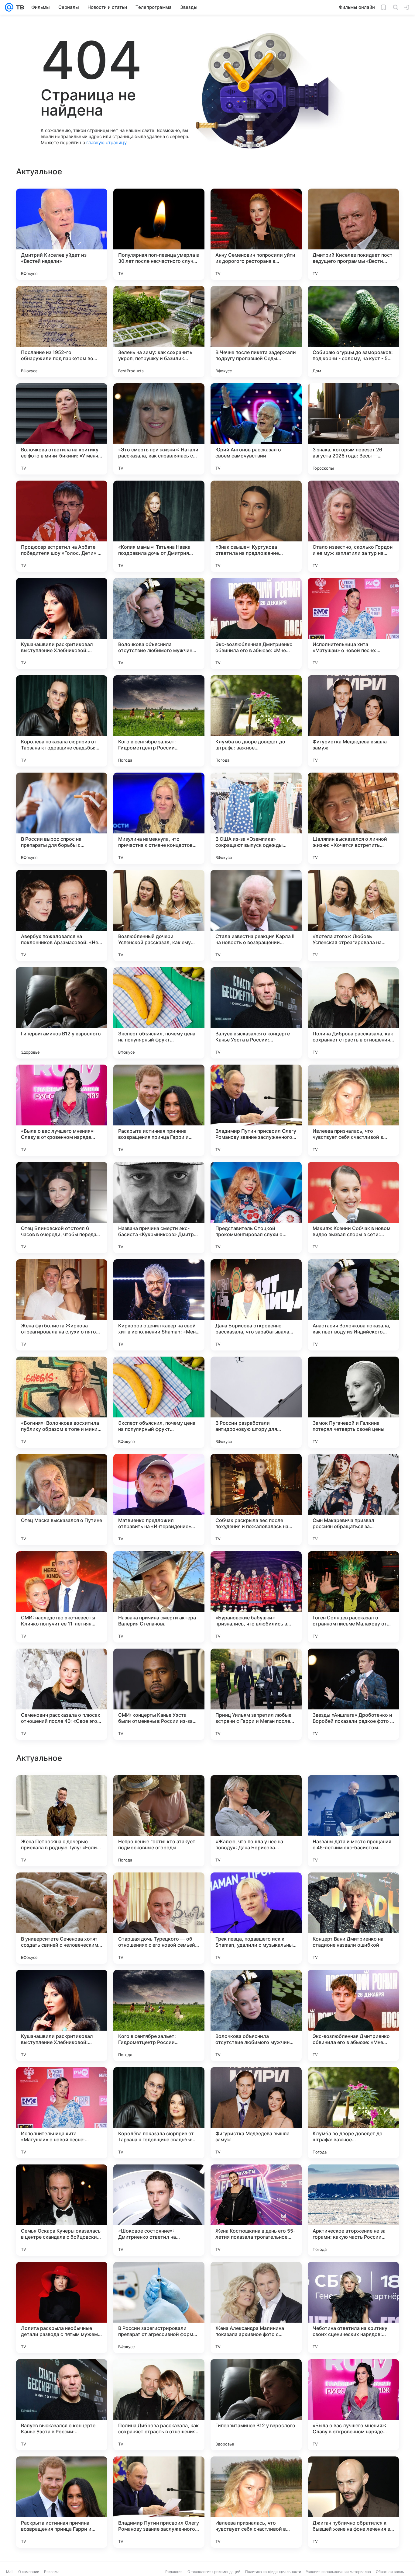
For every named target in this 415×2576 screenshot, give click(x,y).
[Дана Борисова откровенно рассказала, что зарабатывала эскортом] (256, 1305)
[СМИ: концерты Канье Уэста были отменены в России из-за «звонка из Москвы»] (159, 1694)
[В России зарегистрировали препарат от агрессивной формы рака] (159, 2502)
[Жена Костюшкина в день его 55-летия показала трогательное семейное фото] (256, 2405)
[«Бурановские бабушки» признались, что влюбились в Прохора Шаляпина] (256, 1597)
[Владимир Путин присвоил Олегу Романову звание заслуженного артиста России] (256, 1110)
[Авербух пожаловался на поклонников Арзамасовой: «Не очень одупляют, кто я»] (62, 916)
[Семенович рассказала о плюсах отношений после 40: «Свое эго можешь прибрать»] (62, 1694)
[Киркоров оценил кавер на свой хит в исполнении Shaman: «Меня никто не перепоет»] (159, 1305)
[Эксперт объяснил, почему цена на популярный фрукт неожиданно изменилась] (159, 1013)
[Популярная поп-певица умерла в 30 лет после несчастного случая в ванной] (159, 234)
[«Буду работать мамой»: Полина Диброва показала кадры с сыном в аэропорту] (62, 1792)
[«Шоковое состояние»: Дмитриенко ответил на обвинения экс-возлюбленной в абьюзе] (159, 2405)
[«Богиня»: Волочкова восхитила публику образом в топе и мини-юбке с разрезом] (62, 1402)
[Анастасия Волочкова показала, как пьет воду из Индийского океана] (353, 1305)
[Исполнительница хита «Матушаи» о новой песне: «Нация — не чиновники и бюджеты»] (353, 624)
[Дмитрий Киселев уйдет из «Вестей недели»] (62, 234)
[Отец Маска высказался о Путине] (62, 1500)
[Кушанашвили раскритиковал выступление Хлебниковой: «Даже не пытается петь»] (62, 624)
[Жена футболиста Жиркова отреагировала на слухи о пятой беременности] (62, 1305)
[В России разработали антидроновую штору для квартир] (256, 1402)
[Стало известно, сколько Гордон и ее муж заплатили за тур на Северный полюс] (353, 526)
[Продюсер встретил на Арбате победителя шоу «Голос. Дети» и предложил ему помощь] (62, 526)
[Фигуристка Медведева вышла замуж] (353, 721)
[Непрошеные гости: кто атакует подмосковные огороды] (159, 2015)
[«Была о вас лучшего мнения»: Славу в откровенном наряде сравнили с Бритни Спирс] (62, 1110)
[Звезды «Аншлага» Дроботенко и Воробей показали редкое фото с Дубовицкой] (353, 1694)
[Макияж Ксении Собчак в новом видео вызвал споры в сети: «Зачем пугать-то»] (353, 1208)
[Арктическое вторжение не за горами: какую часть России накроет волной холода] (353, 2405)
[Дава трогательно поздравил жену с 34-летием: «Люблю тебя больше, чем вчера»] (353, 1889)
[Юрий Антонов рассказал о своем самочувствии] (256, 429)
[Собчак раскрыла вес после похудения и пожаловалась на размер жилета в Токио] (256, 1500)
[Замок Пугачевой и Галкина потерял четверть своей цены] (353, 1402)
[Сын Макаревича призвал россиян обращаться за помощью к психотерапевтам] (353, 1500)
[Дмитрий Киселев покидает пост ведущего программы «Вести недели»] (353, 234)
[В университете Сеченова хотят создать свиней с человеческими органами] (62, 2113)
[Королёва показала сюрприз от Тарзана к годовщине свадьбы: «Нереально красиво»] (62, 721)
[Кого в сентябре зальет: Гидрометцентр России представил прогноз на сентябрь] (159, 721)
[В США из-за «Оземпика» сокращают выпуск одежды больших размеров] (256, 818)
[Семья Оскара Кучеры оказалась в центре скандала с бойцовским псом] (62, 2405)
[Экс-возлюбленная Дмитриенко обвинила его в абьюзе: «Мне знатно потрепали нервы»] (256, 624)
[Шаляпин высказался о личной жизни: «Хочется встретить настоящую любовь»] (353, 818)
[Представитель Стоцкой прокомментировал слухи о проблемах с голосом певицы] (256, 1208)
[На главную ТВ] (19, 7)
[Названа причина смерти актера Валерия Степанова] (159, 1597)
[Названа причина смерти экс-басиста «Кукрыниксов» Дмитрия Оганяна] (159, 1208)
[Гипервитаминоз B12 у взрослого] (62, 1013)
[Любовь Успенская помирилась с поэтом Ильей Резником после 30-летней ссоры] (256, 1792)
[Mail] (9, 7)
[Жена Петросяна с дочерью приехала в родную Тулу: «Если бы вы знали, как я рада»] (62, 2015)
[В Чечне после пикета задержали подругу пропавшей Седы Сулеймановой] (256, 332)
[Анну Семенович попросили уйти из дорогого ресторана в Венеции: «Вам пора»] (256, 234)
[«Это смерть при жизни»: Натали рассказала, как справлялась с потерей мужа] (159, 429)
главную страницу (106, 143)
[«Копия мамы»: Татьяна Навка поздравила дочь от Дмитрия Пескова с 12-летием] (159, 526)
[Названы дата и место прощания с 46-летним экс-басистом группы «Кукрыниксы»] (353, 2015)
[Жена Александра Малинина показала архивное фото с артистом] (256, 2502)
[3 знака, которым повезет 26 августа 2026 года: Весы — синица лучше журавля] (353, 429)
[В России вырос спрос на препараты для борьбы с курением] (62, 818)
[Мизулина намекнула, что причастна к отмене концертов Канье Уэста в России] (159, 818)
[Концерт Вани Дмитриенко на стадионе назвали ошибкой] (353, 2113)
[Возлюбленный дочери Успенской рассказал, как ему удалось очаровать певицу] (159, 916)
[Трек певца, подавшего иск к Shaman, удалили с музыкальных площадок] (256, 2113)
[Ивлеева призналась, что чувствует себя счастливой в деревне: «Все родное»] (353, 1110)
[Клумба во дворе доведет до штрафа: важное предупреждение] (256, 721)
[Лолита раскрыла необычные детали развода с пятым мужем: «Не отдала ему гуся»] (62, 2502)
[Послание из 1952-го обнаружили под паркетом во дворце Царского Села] (62, 332)
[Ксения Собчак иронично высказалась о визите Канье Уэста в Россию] (159, 1792)
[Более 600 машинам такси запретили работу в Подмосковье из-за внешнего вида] (256, 1889)
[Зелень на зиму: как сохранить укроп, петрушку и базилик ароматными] (159, 332)
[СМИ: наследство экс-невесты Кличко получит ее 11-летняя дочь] (62, 1597)
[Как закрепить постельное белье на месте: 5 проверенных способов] (62, 1889)
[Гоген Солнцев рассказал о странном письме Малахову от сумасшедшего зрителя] (353, 1597)
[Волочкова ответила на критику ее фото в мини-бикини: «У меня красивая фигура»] (62, 429)
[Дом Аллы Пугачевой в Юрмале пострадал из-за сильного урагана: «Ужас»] (159, 1889)
